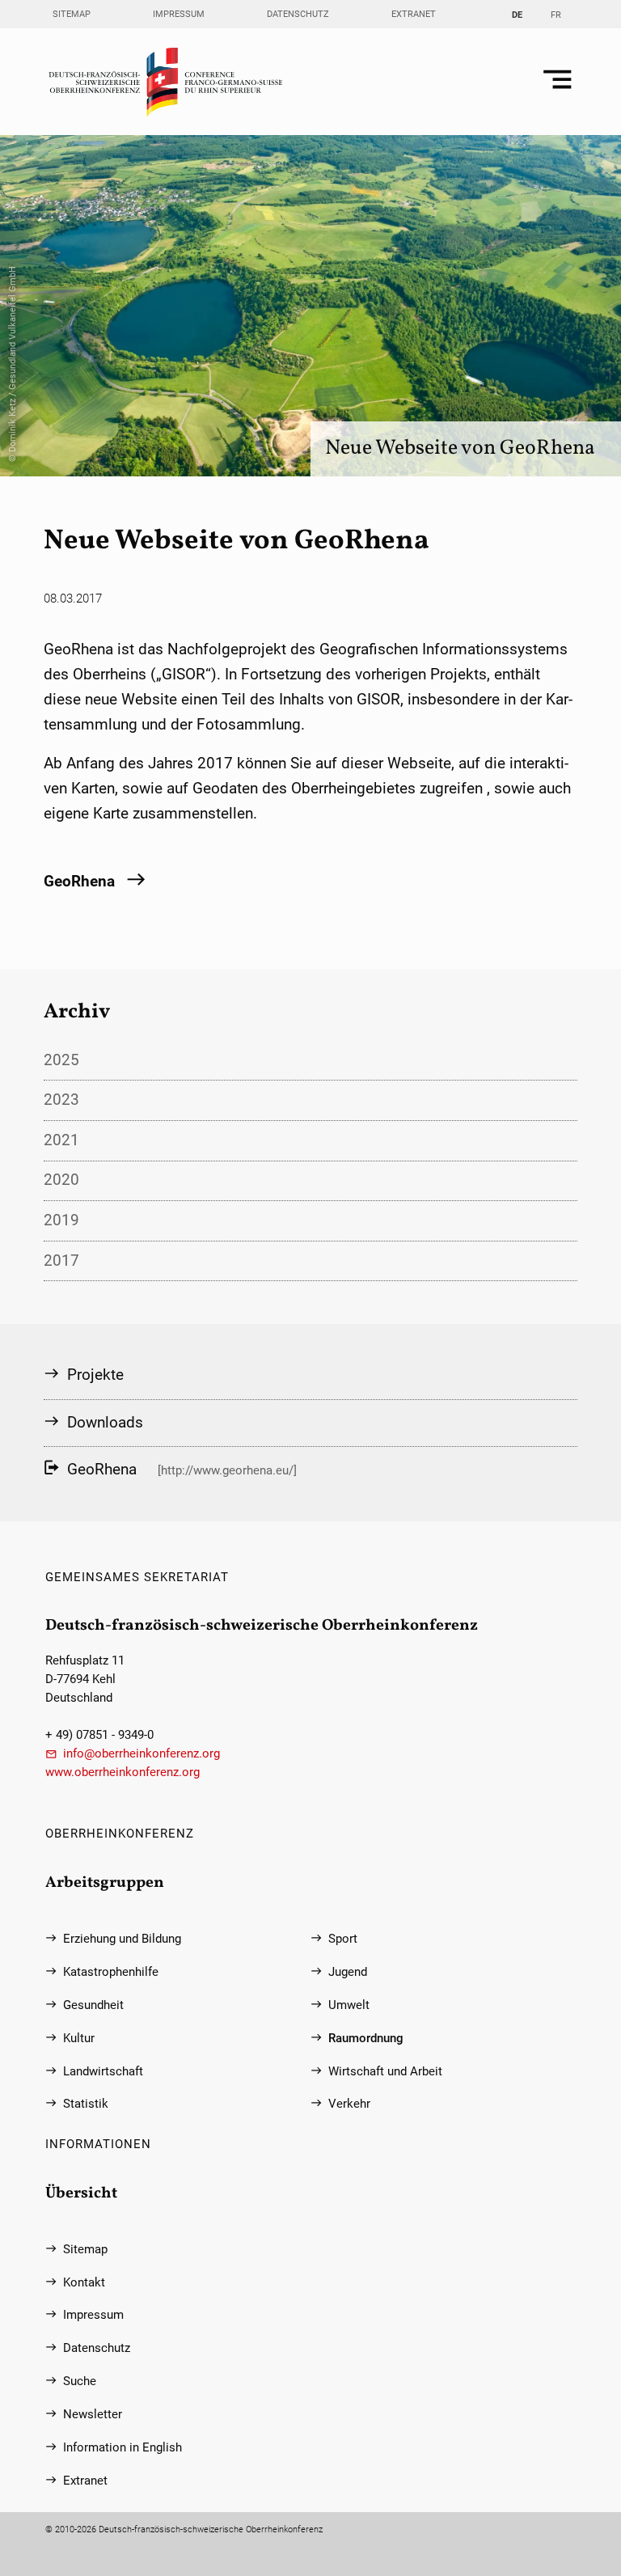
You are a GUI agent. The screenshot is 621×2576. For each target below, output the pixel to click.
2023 (61, 1100)
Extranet (414, 14)
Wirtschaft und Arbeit (385, 2072)
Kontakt (84, 2283)
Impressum (179, 14)
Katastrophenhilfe (111, 1972)
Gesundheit (93, 2005)
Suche (80, 2381)
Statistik (86, 2104)
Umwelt (349, 2005)
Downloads (105, 1422)
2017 (61, 1261)
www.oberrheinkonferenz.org (123, 1772)
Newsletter (93, 2415)
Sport (343, 1939)
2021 (61, 1140)
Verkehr (349, 2104)
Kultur (79, 2039)
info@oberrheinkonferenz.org (142, 1754)
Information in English (123, 2448)
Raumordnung (366, 2039)
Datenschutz (298, 14)
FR (556, 15)
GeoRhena (79, 881)
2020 (61, 1180)
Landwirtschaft (103, 2072)
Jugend (348, 1972)
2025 (61, 1060)
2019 (61, 1220)
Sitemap (72, 14)
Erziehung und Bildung (122, 1939)
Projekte (95, 1375)
